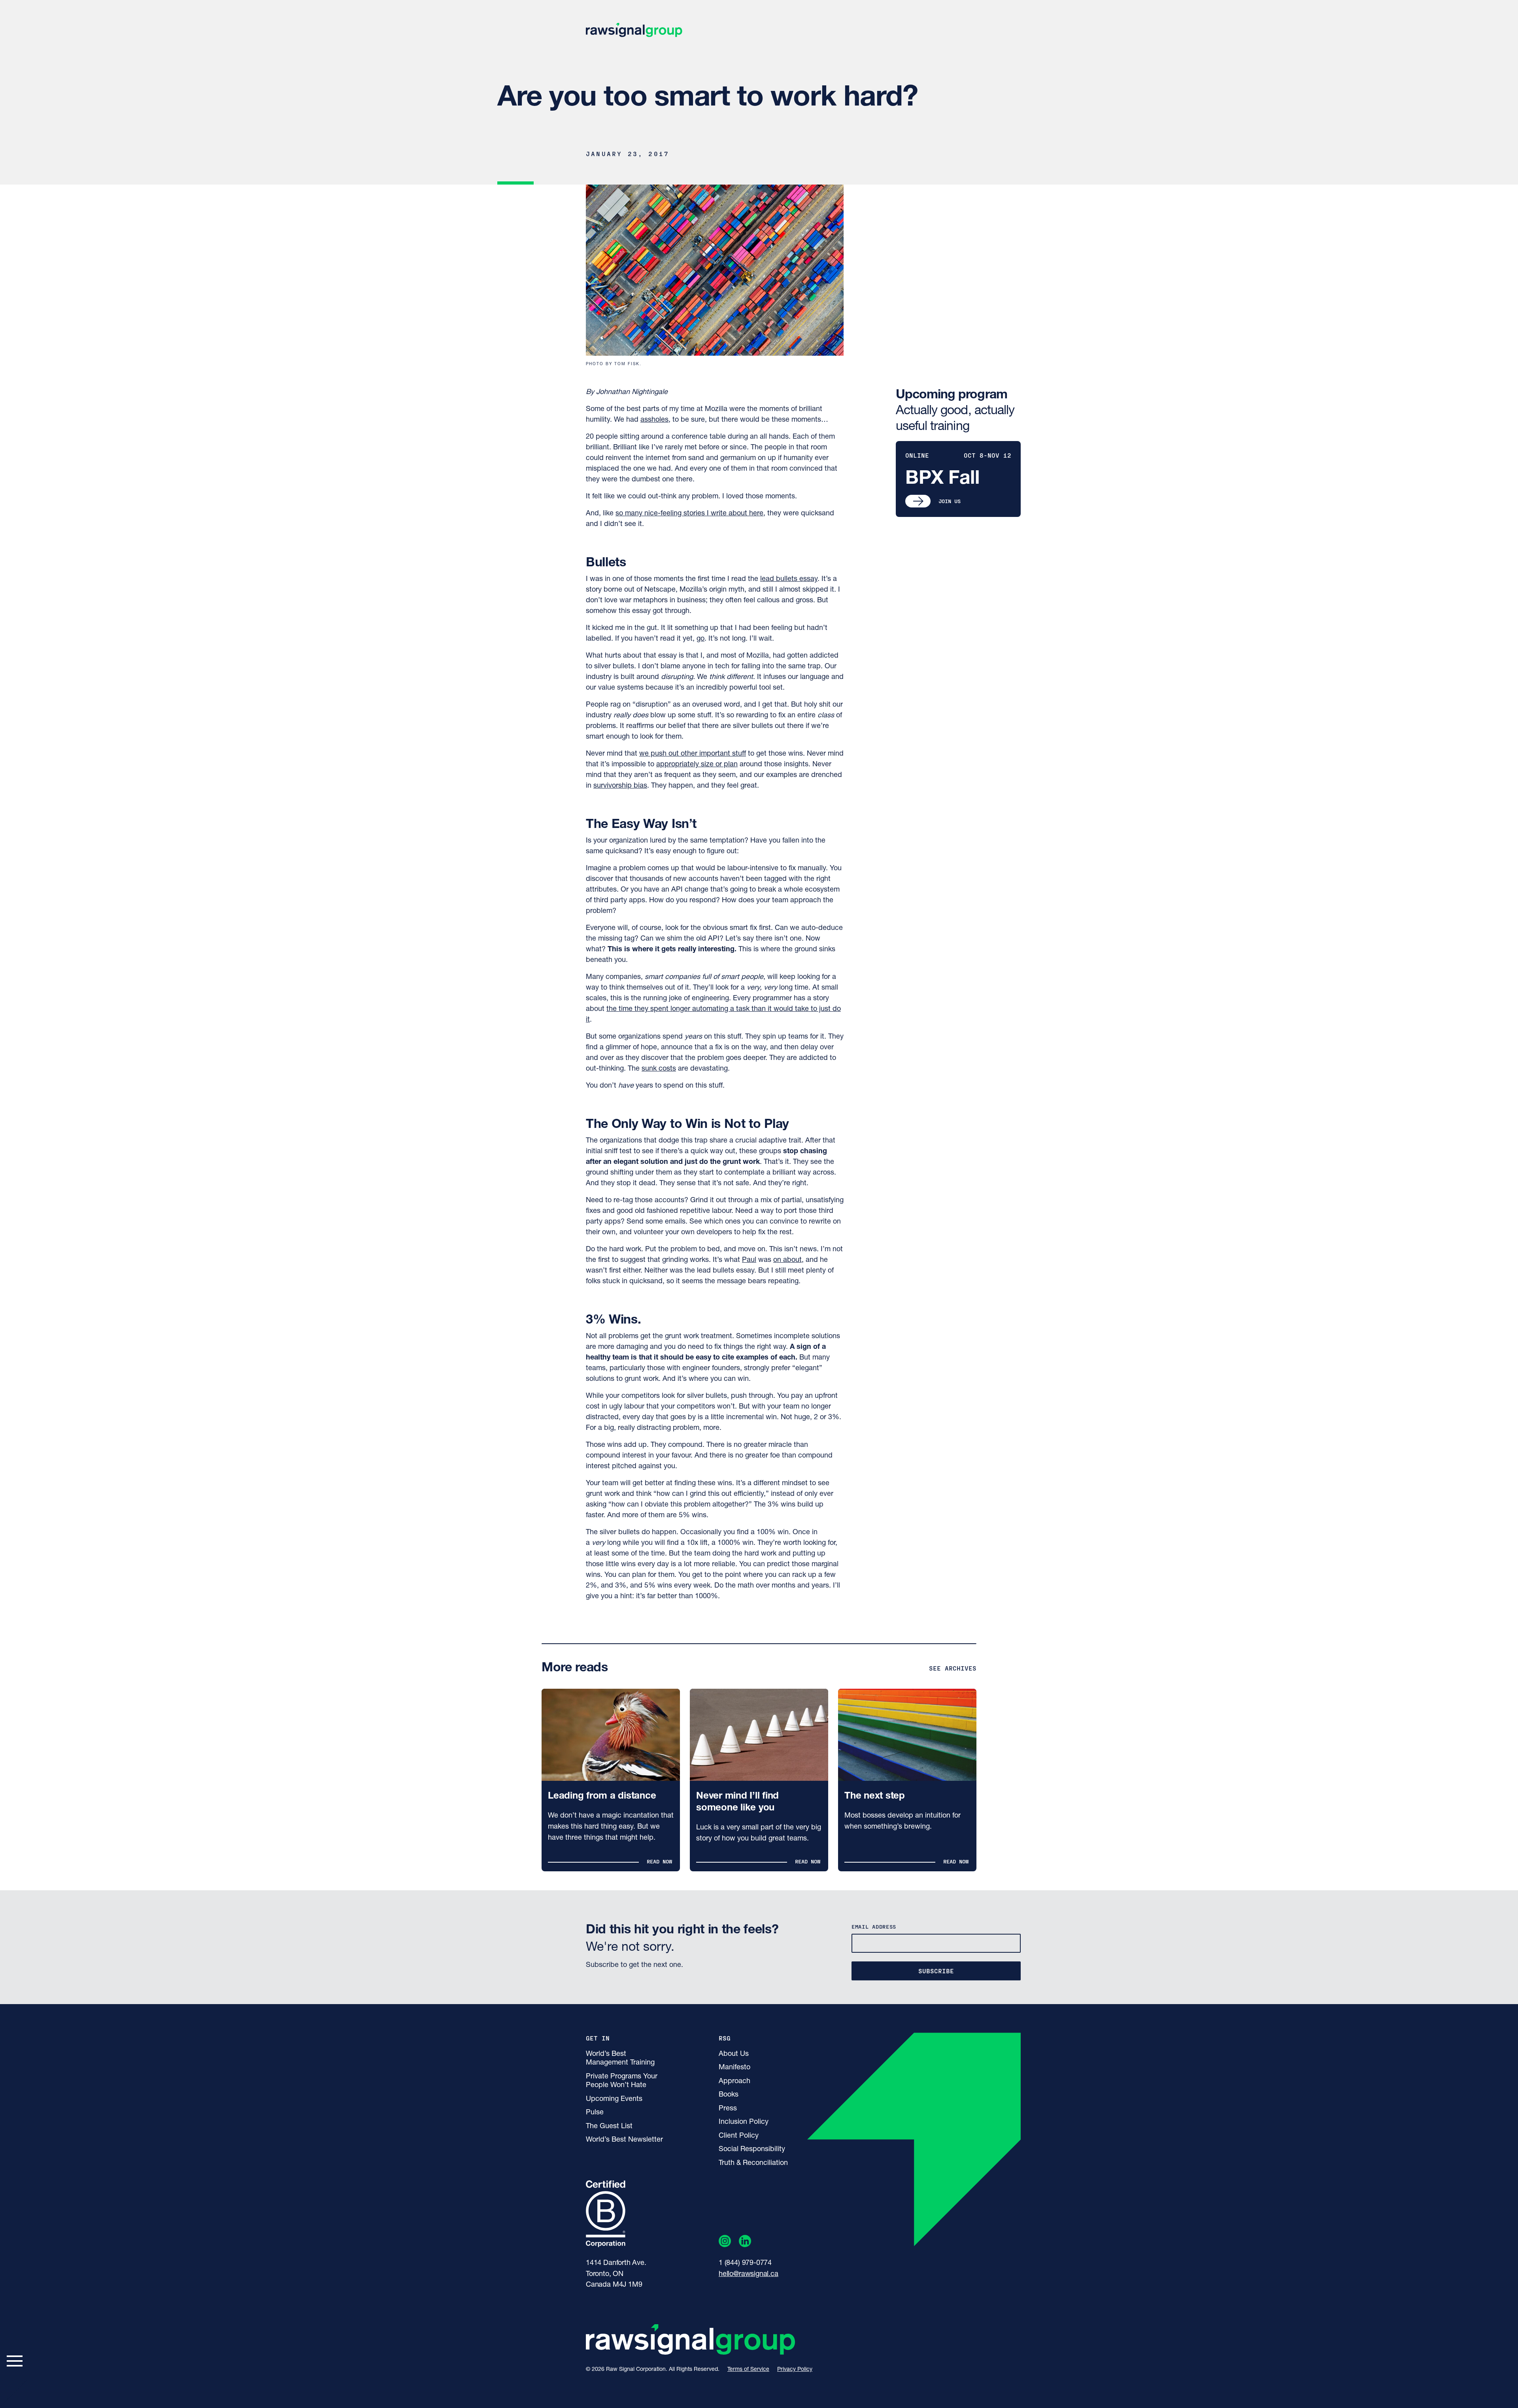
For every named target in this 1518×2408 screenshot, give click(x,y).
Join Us (950, 501)
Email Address (874, 1926)
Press (728, 2109)
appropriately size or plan (697, 765)
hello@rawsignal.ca (749, 2274)
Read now (659, 1861)
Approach (734, 2082)
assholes (654, 420)
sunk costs (659, 1069)
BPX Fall (942, 479)
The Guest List (609, 2127)
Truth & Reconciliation (753, 2163)
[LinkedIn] (745, 2243)
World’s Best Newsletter (624, 2140)
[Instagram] (725, 2243)
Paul (749, 1260)
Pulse (595, 2113)
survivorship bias (620, 786)
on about (787, 1260)
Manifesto (734, 2068)
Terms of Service (748, 2369)
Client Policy (739, 2136)
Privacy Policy (795, 2369)
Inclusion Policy (744, 2122)
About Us (734, 2054)
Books (729, 2095)
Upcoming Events (614, 2099)
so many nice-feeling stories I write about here (689, 514)
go (700, 639)
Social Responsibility (752, 2150)
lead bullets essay (789, 579)
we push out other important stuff (693, 754)
